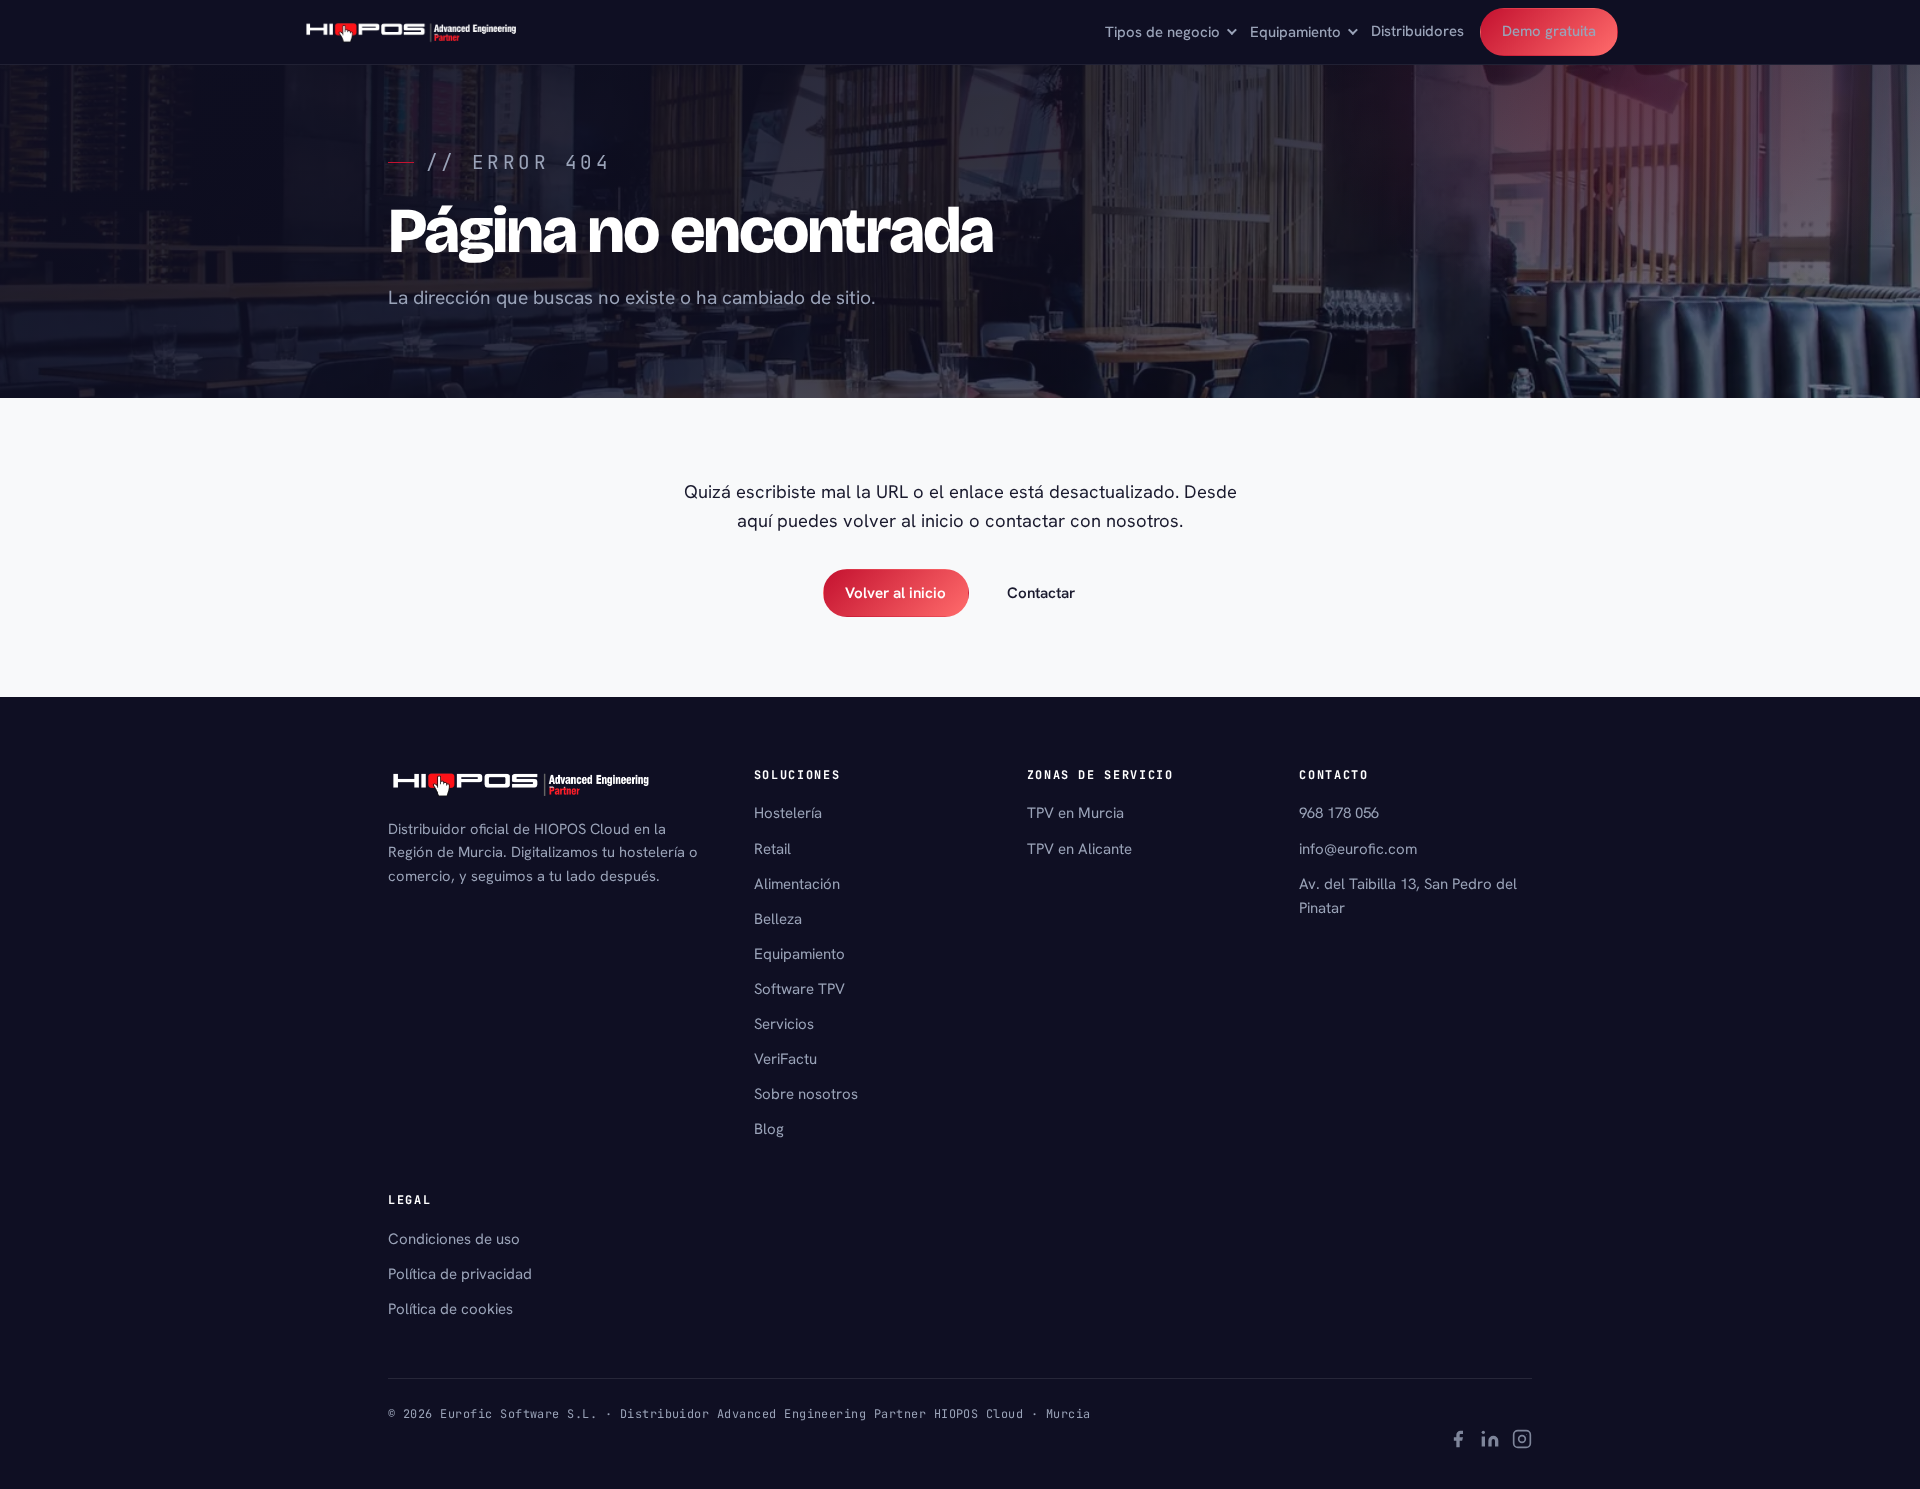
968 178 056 (1339, 813)
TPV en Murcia (1075, 813)
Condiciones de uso (454, 1239)
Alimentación (797, 884)
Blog (769, 1129)
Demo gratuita (1549, 31)
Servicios (784, 1024)
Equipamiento (1295, 32)
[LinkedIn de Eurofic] (1490, 1442)
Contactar (1041, 593)
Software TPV (799, 989)
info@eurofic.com (1358, 849)
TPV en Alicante (1079, 849)
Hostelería (788, 813)
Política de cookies (450, 1309)
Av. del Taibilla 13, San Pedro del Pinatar (1408, 896)
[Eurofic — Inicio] (412, 32)
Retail (772, 849)
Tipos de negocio (1162, 32)
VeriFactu (785, 1059)
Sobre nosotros (806, 1094)
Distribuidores (1417, 31)
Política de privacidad (460, 1274)
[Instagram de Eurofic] (1522, 1442)
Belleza (778, 919)
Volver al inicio (895, 593)
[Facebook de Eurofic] (1458, 1442)
